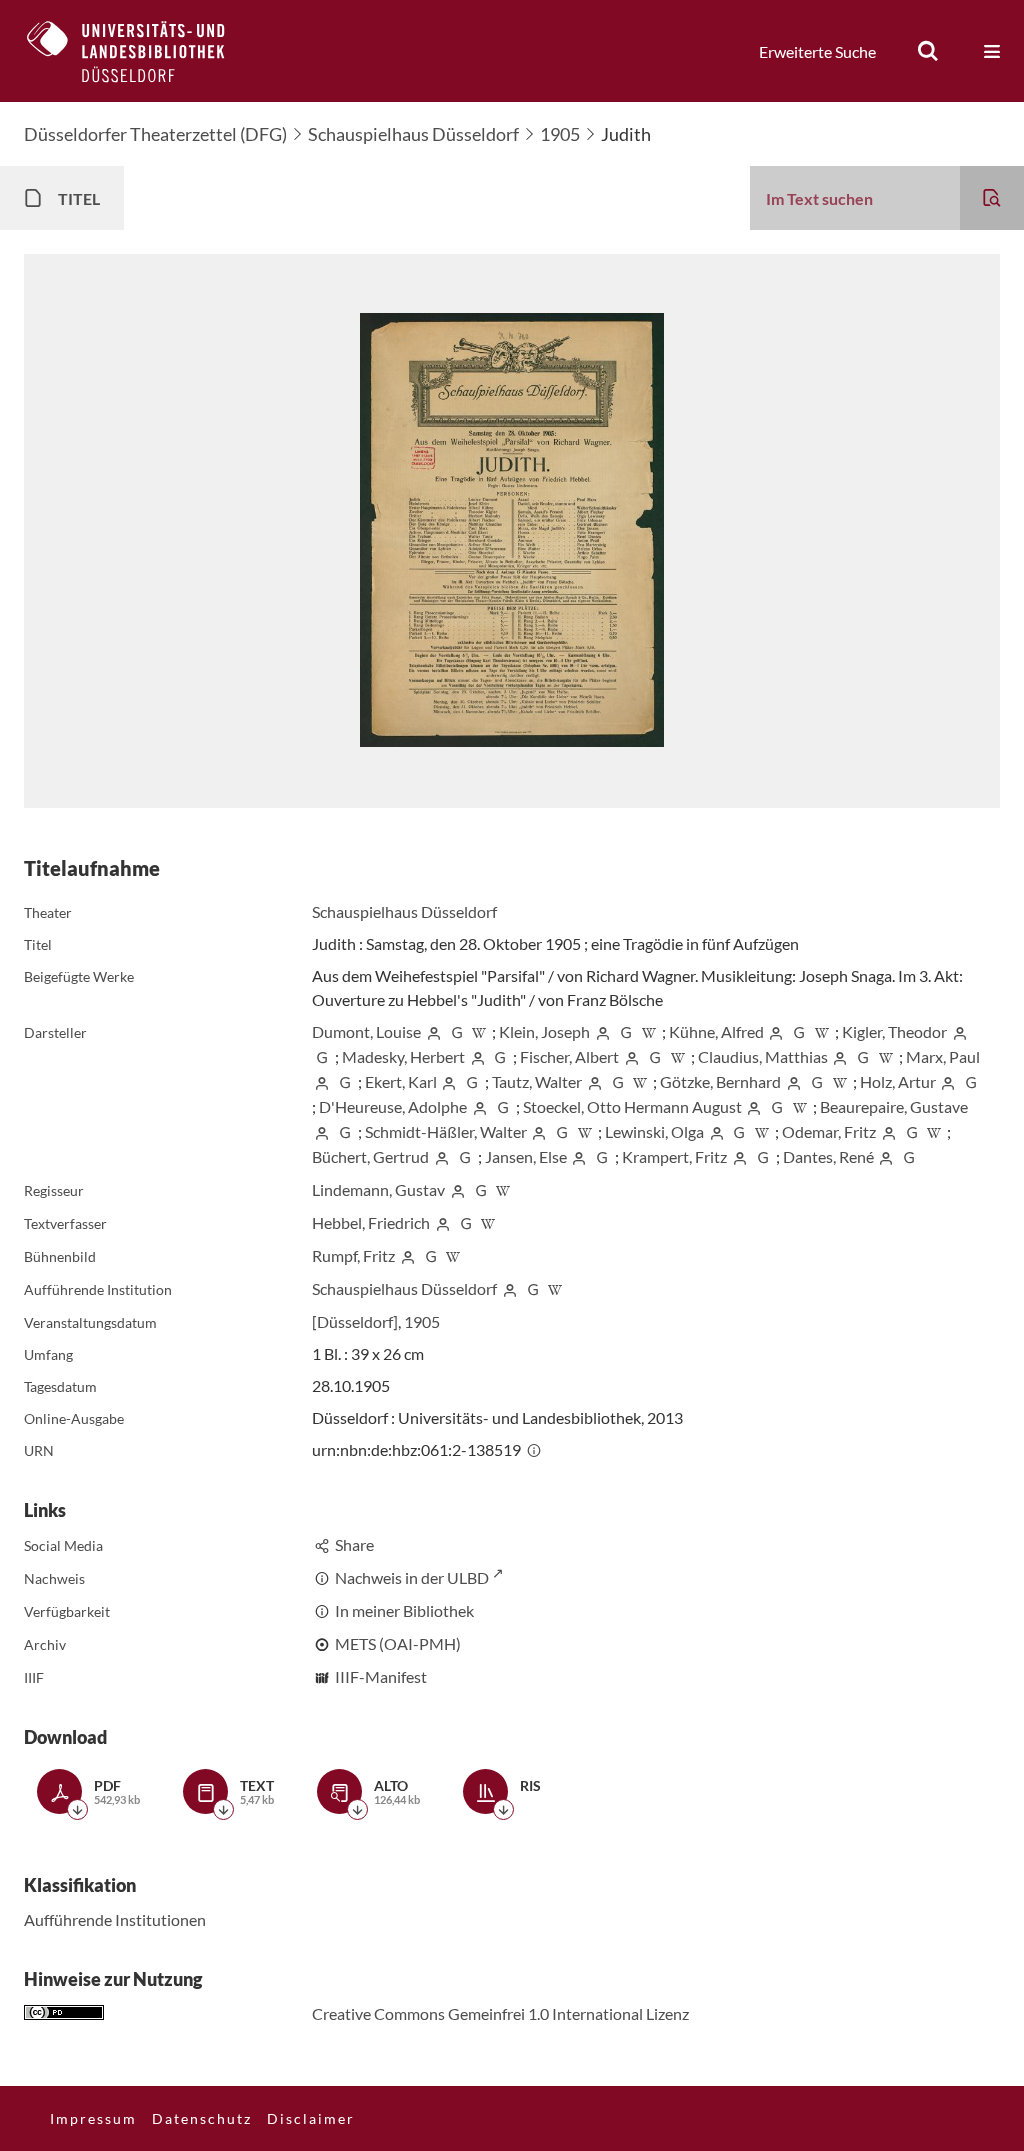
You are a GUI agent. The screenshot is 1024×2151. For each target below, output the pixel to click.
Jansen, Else (526, 1156)
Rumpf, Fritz (353, 1255)
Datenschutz (202, 2118)
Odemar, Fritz (829, 1131)
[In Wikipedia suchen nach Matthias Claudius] (886, 1056)
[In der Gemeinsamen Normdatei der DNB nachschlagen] (457, 1031)
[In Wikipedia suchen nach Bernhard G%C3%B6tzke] (840, 1081)
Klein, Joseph (544, 1031)
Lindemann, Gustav (378, 1189)
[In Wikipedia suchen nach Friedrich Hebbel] (489, 1222)
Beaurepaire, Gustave (894, 1106)
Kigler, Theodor (894, 1031)
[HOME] (141, 51)
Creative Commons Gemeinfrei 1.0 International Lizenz (500, 2013)
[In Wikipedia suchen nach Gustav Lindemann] (504, 1189)
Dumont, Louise (366, 1031)
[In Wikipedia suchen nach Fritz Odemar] (935, 1131)
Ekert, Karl (401, 1081)
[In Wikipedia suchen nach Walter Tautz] (641, 1081)
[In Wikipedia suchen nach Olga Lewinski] (762, 1131)
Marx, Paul (943, 1056)
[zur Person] (434, 1031)
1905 (560, 134)
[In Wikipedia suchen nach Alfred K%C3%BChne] (822, 1031)
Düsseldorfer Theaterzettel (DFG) (155, 134)
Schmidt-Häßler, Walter (446, 1131)
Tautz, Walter (537, 1081)
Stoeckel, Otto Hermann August (632, 1106)
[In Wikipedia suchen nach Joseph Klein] (649, 1031)
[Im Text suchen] (992, 198)
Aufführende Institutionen (115, 1919)
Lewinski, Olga (654, 1131)
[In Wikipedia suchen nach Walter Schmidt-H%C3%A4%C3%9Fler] (585, 1131)
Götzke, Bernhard (720, 1081)
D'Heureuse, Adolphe (393, 1106)
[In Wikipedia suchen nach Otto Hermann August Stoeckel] (800, 1106)
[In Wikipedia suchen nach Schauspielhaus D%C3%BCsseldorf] (556, 1288)
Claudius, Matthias (763, 1056)
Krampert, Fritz (674, 1156)
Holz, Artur (898, 1081)
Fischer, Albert (569, 1056)
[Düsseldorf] (355, 1321)
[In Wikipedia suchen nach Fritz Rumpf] (454, 1255)
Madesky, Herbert (403, 1056)
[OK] (928, 51)
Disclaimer (311, 2118)
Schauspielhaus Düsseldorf (413, 134)
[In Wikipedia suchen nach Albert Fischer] (678, 1056)
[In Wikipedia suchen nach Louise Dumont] (480, 1031)
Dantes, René (828, 1156)
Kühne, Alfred (716, 1031)
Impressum (93, 2118)
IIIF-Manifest (381, 1676)
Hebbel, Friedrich (371, 1222)
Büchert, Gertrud (370, 1156)
